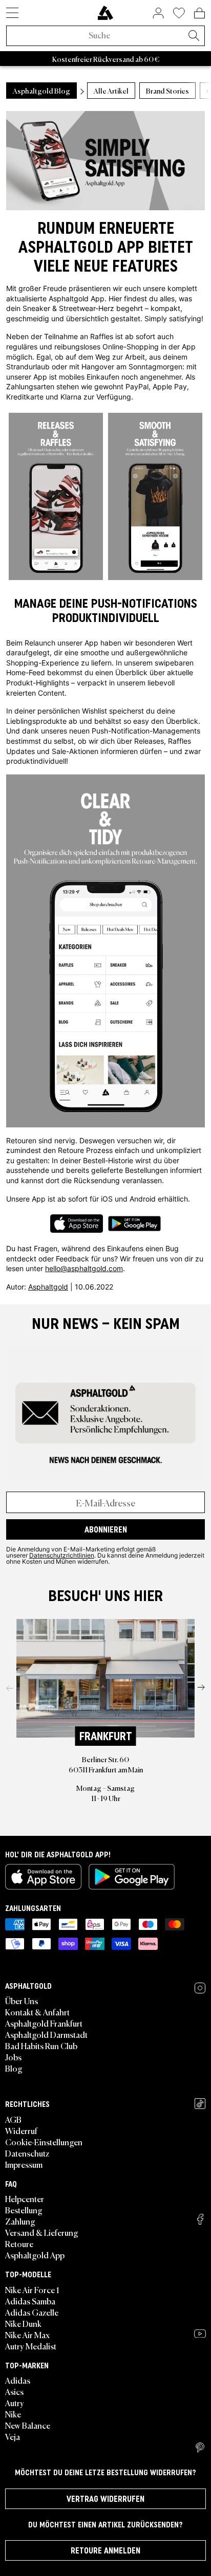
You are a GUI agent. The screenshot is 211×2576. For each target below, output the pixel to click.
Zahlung (20, 2221)
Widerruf (21, 2130)
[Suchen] (194, 36)
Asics (14, 2391)
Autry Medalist (31, 2346)
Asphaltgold (48, 1287)
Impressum (24, 2164)
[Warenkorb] (199, 13)
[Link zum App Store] (43, 1877)
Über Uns (22, 2001)
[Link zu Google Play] (132, 1877)
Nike (13, 2414)
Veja (13, 2436)
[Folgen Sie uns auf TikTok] (200, 2104)
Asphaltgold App (35, 2255)
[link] (105, 13)
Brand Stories (167, 91)
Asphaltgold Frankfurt (44, 2023)
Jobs (13, 2057)
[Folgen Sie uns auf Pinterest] (200, 2448)
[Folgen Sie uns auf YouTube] (200, 2334)
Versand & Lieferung (42, 2232)
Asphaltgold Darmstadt (46, 2034)
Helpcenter (25, 2199)
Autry (15, 2403)
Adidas (18, 2380)
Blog (14, 2068)
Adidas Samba (30, 2301)
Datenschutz (27, 2153)
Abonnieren (106, 1529)
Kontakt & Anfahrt (37, 2012)
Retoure (19, 2244)
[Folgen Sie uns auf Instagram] (200, 1988)
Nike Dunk (23, 2323)
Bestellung (24, 2210)
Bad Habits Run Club (41, 2046)
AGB (13, 2119)
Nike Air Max (27, 2335)
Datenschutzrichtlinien (62, 1555)
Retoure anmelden (105, 2550)
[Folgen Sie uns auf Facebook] (200, 2219)
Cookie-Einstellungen (44, 2142)
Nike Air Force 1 (32, 2290)
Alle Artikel (111, 91)
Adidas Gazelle (32, 2312)
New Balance (28, 2425)
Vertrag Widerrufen (105, 2499)
